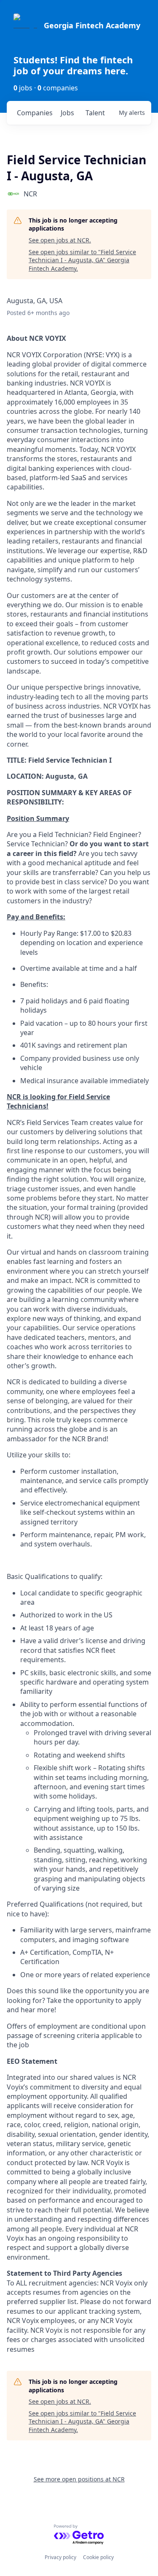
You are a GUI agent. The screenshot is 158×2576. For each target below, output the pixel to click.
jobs (67, 113)
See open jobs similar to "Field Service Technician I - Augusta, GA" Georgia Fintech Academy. (82, 260)
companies (35, 113)
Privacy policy (60, 2557)
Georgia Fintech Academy (92, 25)
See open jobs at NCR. (60, 240)
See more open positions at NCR (79, 2479)
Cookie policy (98, 2557)
